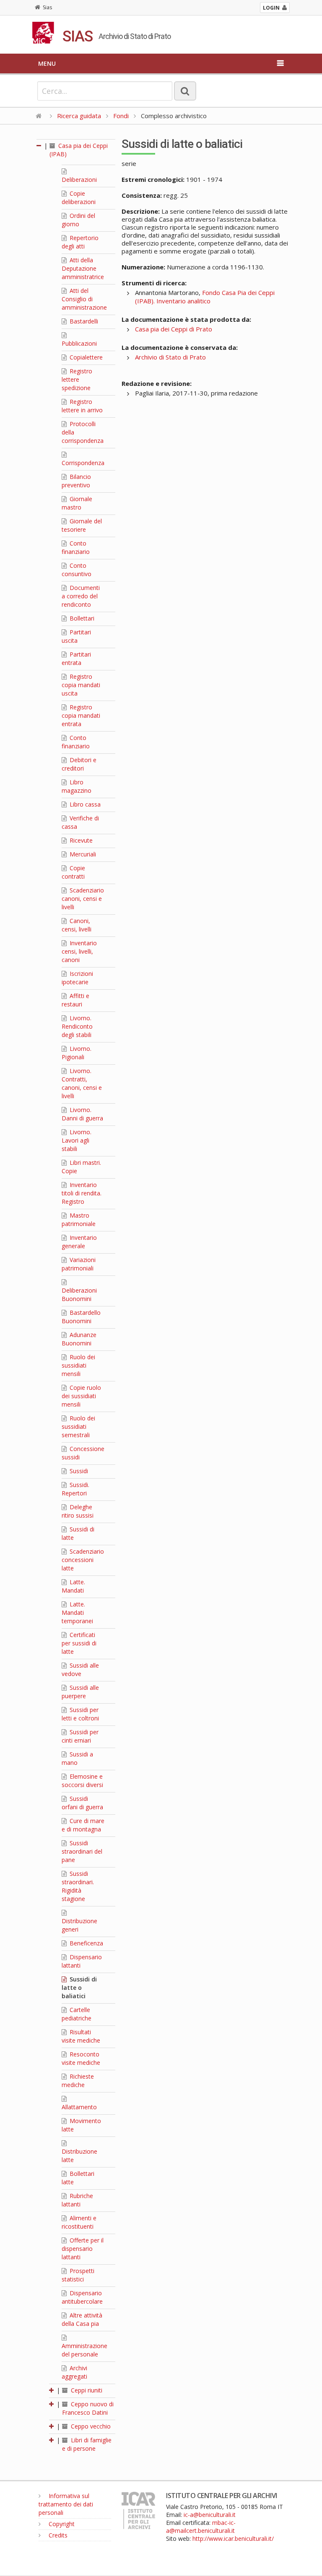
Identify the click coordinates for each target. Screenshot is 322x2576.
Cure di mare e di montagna (83, 1825)
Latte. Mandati (73, 1586)
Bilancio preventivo (76, 481)
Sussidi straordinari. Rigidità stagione (78, 1886)
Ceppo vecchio (90, 2426)
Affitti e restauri (75, 1000)
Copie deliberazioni (79, 198)
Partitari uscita (76, 636)
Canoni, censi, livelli (77, 925)
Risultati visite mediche (81, 2036)
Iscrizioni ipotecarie (77, 978)
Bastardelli (83, 321)
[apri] (52, 2390)
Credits (57, 2535)
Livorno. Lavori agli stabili (77, 1140)
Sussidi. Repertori (75, 1489)
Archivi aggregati (74, 2372)
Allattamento (79, 2107)
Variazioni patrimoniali (79, 1264)
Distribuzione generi (79, 1925)
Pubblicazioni (79, 343)
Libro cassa (84, 804)
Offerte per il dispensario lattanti (83, 2249)
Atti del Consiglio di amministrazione (84, 299)
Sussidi (78, 1471)
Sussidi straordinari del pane (82, 1851)
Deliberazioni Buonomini (79, 1294)
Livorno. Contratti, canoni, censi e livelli (82, 1083)
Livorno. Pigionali (77, 1053)
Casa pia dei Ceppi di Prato (174, 329)
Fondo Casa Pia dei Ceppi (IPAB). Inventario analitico (205, 297)
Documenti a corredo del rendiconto (81, 596)
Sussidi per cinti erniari (80, 1736)
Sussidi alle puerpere (80, 1692)
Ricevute (80, 840)
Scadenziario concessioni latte (83, 1560)
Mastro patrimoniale (79, 1219)
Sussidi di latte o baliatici (79, 1988)
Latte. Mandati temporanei (77, 1613)
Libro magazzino (77, 786)
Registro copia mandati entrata (81, 715)
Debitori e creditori (79, 764)
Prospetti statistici (78, 2275)
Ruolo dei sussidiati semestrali (78, 1426)
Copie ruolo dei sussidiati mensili (81, 1396)
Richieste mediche (78, 2081)
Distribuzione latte (79, 2156)
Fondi (121, 116)
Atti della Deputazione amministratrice (83, 268)
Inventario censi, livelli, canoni (79, 951)
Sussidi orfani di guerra (82, 1803)
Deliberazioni (79, 180)
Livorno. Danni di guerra (82, 1114)
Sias (47, 7)
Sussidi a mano (77, 1758)
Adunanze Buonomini (79, 1339)
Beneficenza (86, 1943)
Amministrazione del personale (84, 2350)
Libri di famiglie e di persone (87, 2444)
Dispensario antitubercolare (82, 2297)
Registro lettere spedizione (77, 379)
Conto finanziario (76, 547)
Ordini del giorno (78, 220)
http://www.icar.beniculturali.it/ (233, 2538)
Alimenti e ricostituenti (79, 2222)
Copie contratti (73, 872)
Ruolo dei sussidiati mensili (78, 1365)
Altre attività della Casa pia (82, 2319)
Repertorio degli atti (80, 242)
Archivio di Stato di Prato (170, 357)
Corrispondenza (83, 463)
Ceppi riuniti (86, 2390)
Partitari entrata (76, 658)
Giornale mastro (77, 503)
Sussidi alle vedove (80, 1669)
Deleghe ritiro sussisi (78, 1511)
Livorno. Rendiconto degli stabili (77, 1026)
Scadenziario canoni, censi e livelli (83, 899)
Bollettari (81, 618)
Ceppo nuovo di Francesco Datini (88, 2408)
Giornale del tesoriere (82, 525)
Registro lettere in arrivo (82, 406)
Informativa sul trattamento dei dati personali (66, 2504)
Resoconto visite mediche (81, 2058)
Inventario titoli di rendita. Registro (82, 1193)
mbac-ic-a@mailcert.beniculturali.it (201, 2527)
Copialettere (85, 357)
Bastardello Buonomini (81, 1317)
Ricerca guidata (79, 116)
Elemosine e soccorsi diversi (82, 1781)
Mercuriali (82, 854)
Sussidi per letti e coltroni (80, 1714)
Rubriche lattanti (77, 2200)
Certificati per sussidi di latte (79, 1643)
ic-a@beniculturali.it (210, 2515)
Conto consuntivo (77, 570)
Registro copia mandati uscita (81, 685)
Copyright (61, 2524)
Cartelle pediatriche (77, 2014)
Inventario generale (79, 1242)
